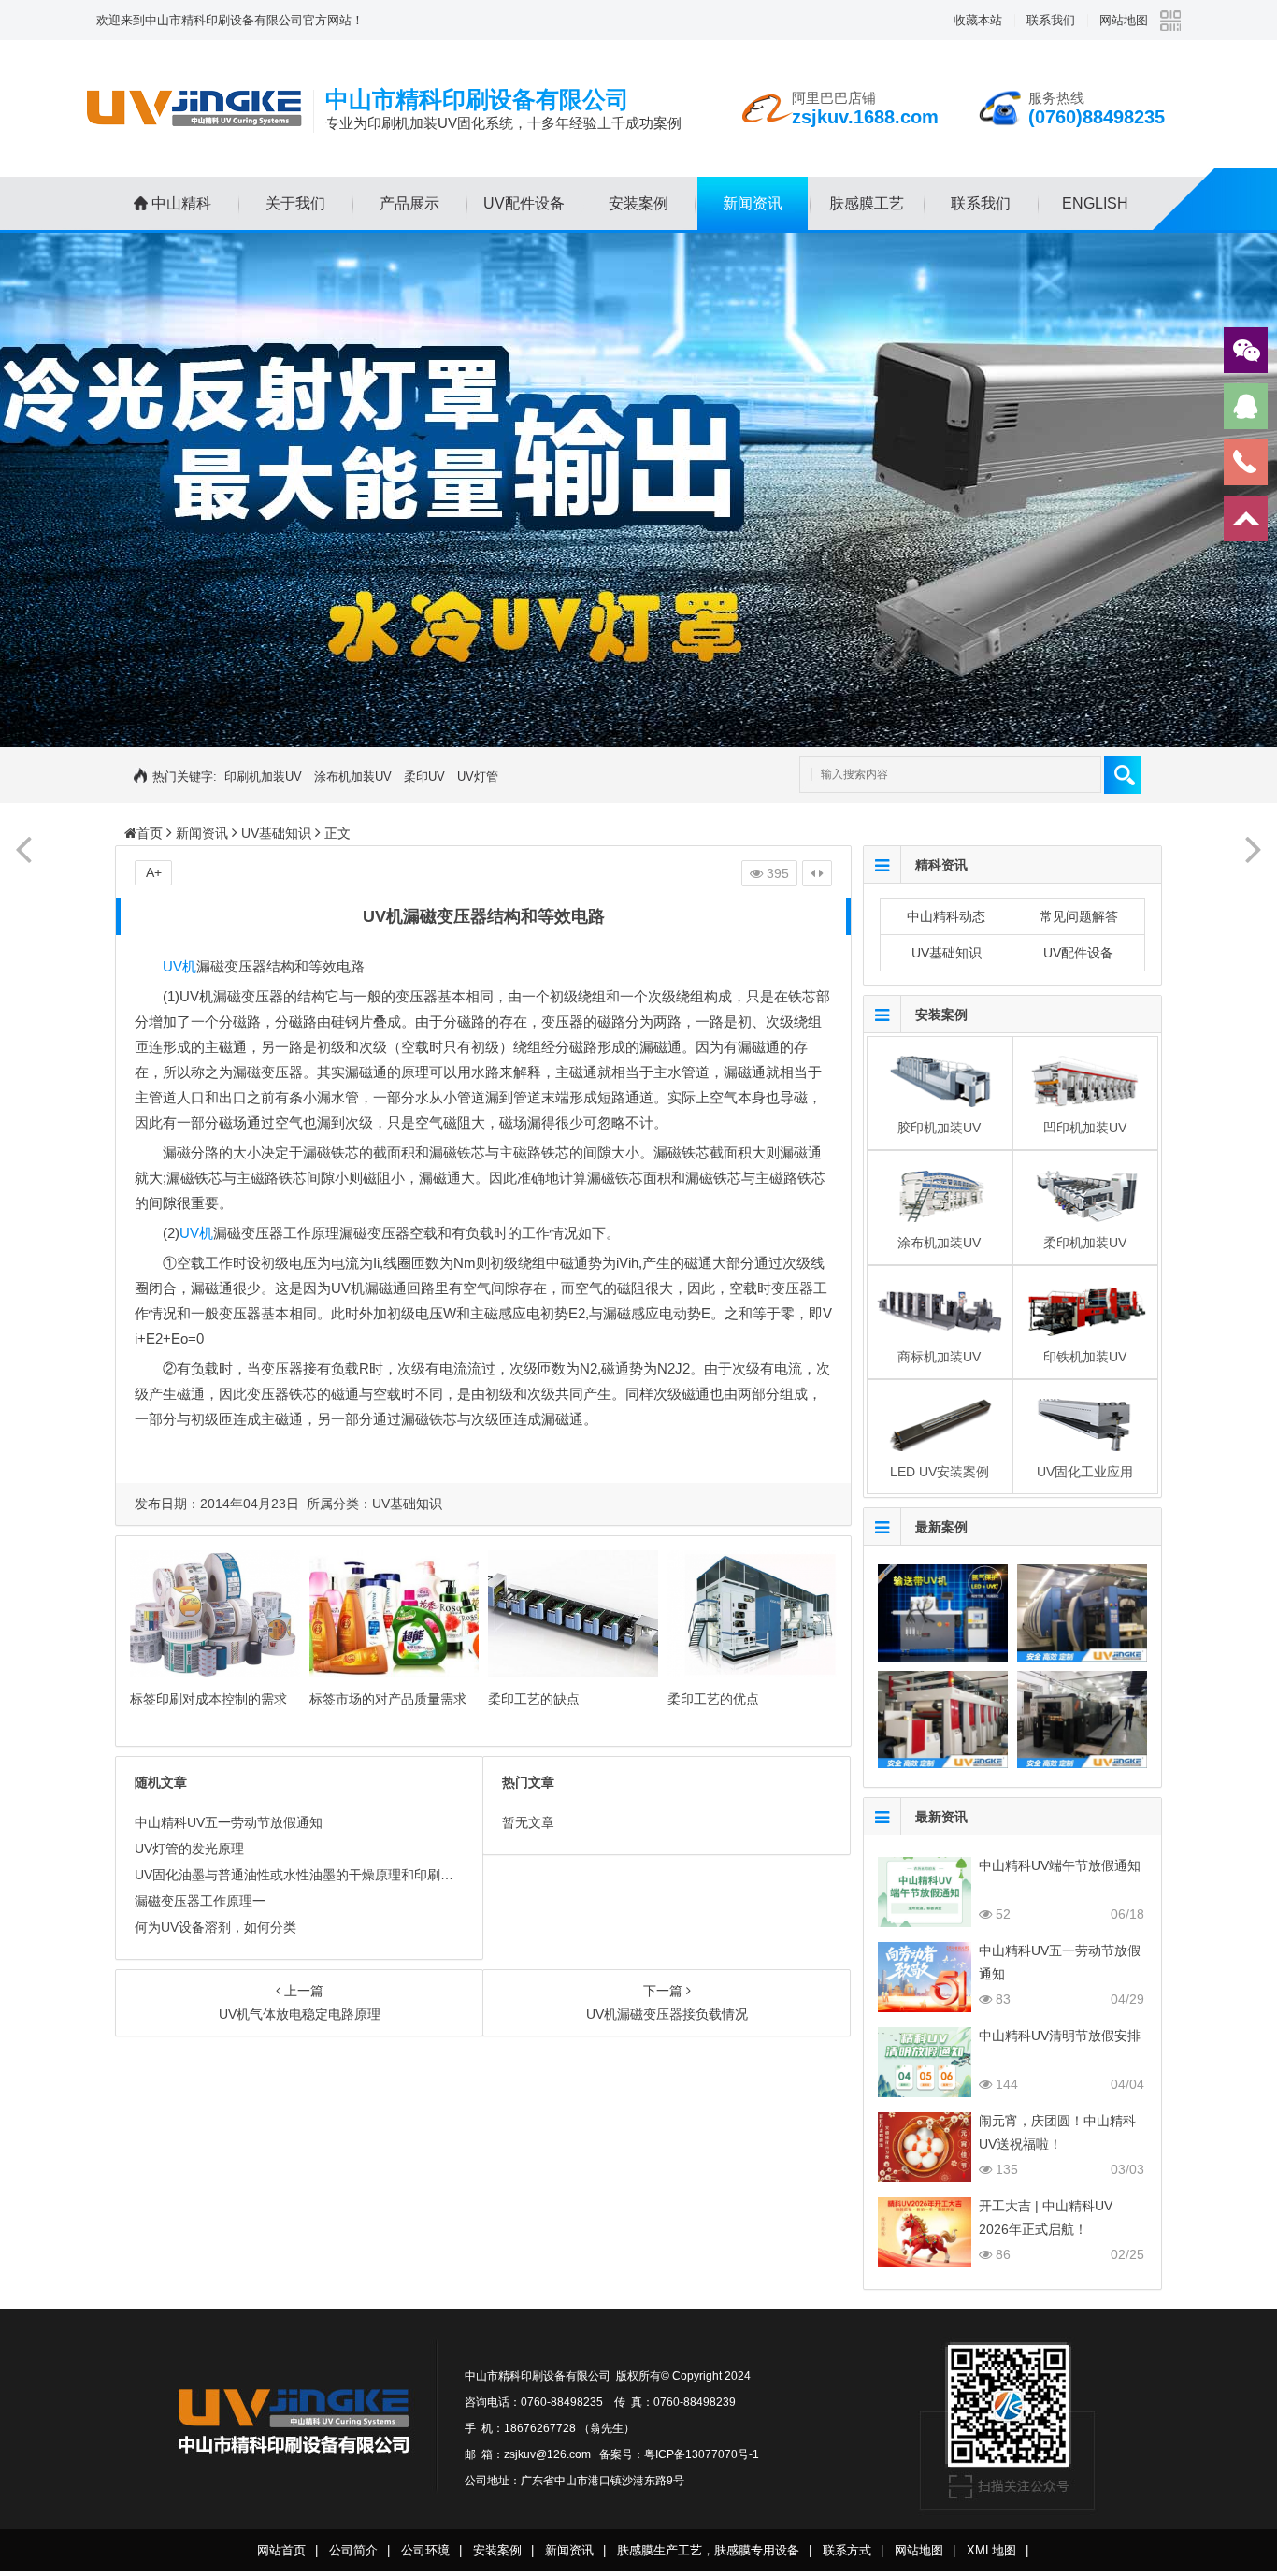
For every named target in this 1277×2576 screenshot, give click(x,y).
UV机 (179, 966)
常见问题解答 (1079, 916)
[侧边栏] (817, 873)
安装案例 (638, 203)
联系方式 (847, 2550)
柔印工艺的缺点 (534, 1699)
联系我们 (1051, 20)
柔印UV (424, 777)
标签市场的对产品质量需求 (388, 1699)
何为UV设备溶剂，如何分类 (215, 1927)
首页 (150, 833)
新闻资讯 (753, 203)
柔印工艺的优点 (713, 1699)
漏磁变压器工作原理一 (200, 1901)
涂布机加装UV (353, 777)
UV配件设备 (524, 203)
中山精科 (181, 203)
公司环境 (425, 2550)
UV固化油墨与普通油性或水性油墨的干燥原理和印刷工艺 (301, 1875)
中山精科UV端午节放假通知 (1060, 1865)
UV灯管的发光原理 (189, 1849)
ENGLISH (1095, 203)
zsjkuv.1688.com (865, 117)
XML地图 (991, 2550)
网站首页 (281, 2550)
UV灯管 (478, 777)
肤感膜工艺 (867, 203)
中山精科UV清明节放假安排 (1060, 2036)
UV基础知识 (276, 833)
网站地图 (1124, 20)
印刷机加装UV (263, 777)
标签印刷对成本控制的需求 (208, 1699)
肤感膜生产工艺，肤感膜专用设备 (708, 2550)
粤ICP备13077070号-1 (702, 2454)
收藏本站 (978, 20)
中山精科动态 (946, 916)
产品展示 (409, 203)
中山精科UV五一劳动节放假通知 (229, 1822)
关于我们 (295, 203)
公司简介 (353, 2550)
